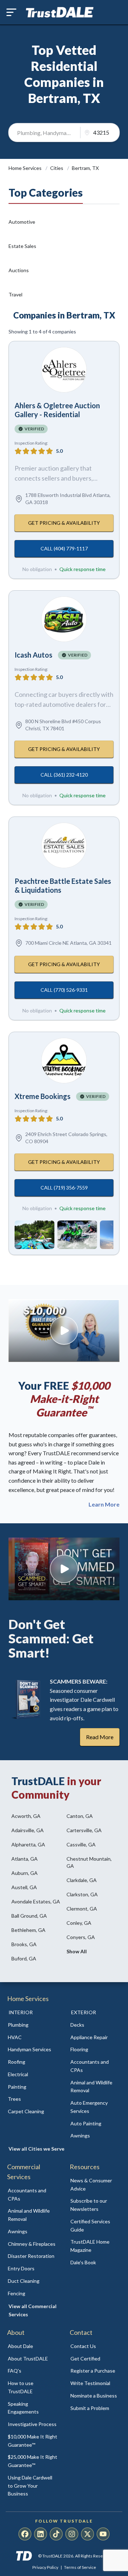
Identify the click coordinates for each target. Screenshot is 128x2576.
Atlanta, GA (25, 1859)
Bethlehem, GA (28, 1930)
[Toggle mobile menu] (11, 12)
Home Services (26, 168)
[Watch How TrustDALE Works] (64, 1569)
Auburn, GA (25, 1873)
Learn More (104, 1504)
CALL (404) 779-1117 (64, 548)
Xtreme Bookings (42, 1096)
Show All (77, 1951)
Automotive (22, 222)
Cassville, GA (81, 1844)
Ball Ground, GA (29, 1916)
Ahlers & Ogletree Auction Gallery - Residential (57, 410)
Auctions (19, 270)
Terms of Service (80, 2567)
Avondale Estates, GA (36, 1901)
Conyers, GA (81, 1937)
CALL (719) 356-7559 (64, 1188)
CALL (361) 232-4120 (64, 775)
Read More (100, 1737)
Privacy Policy (45, 2567)
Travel (15, 294)
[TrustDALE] (60, 12)
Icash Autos (33, 655)
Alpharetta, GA (28, 1844)
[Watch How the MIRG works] (64, 1331)
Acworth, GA (26, 1816)
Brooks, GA (24, 1944)
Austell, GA (24, 1887)
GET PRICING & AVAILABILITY (64, 523)
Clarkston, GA (82, 1894)
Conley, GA (79, 1923)
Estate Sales (22, 246)
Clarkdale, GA (82, 1880)
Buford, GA (24, 1958)
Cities (57, 168)
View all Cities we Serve (36, 2149)
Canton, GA (80, 1816)
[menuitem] (33, 2025)
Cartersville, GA (84, 1830)
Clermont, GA (82, 1909)
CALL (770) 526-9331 (64, 990)
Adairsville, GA (28, 1830)
